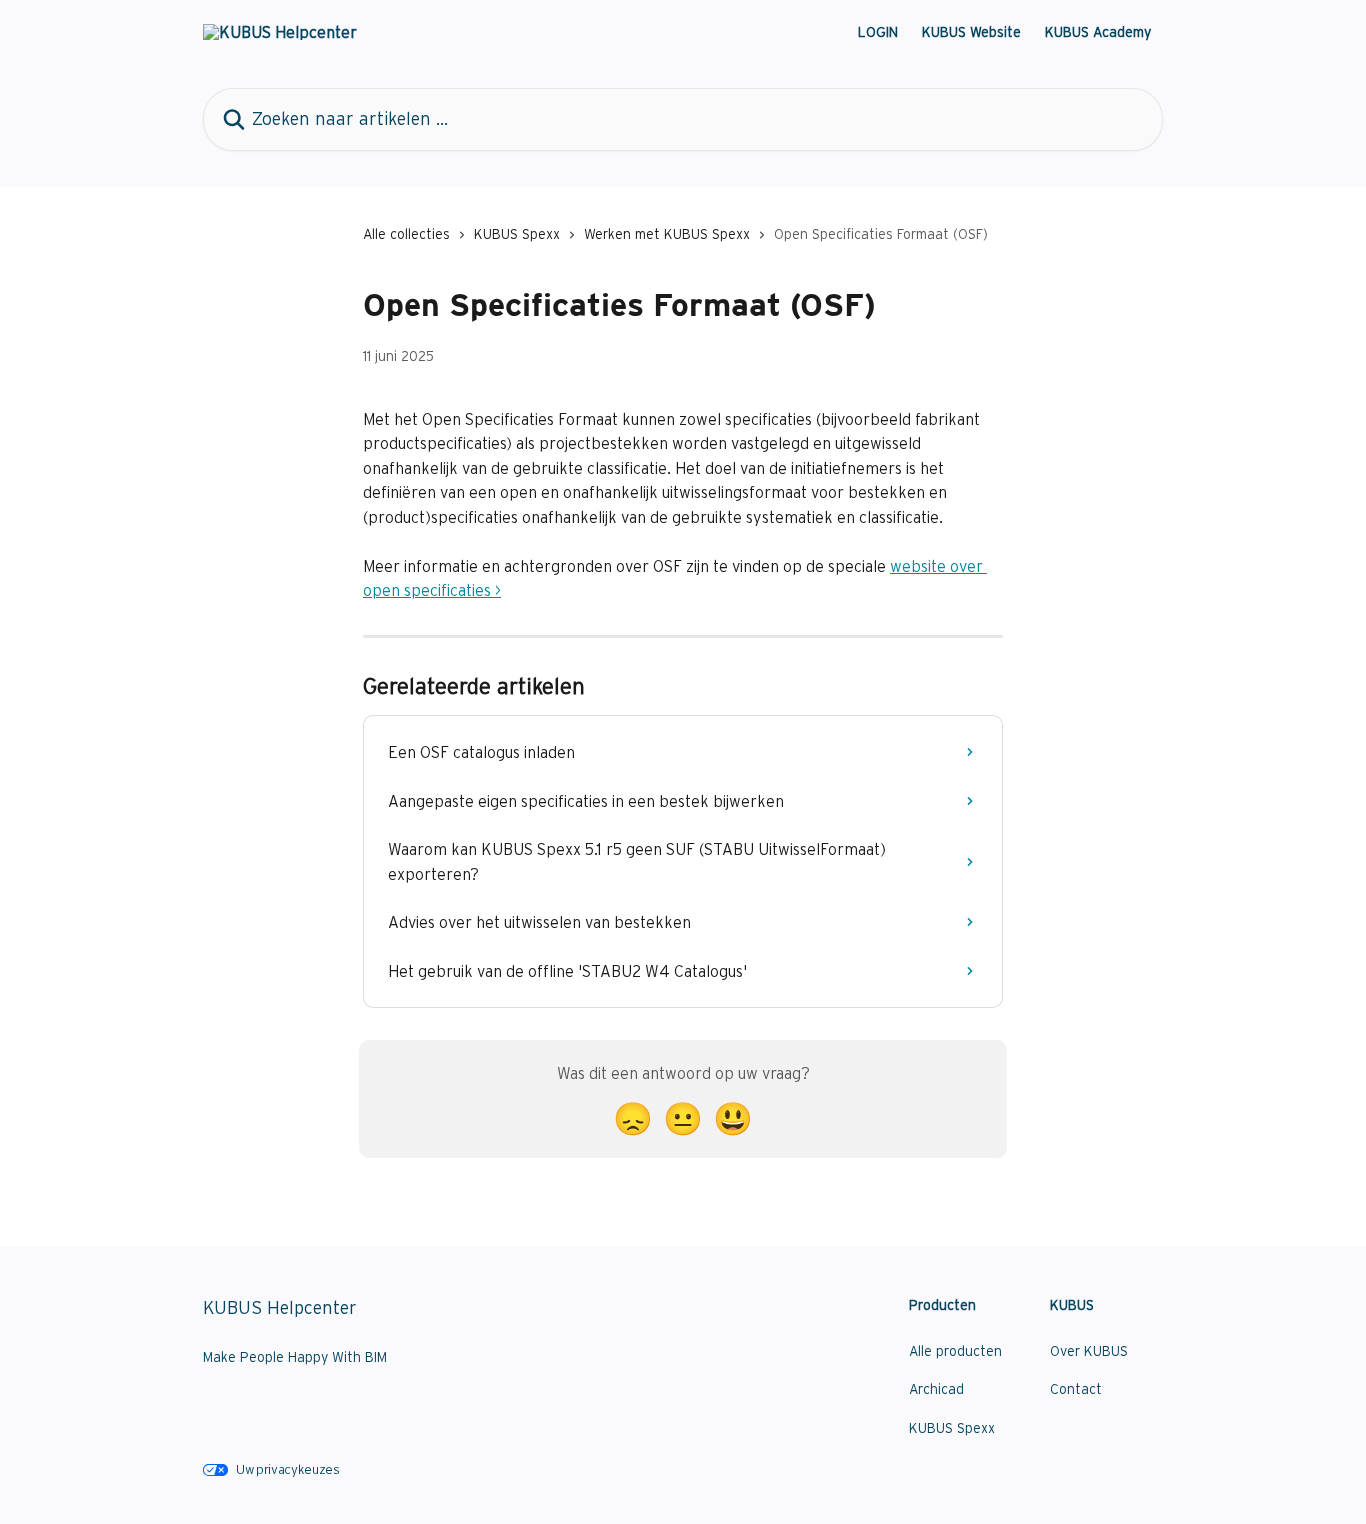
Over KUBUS (1089, 1351)
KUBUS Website (971, 32)
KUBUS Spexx (517, 234)
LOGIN (878, 32)
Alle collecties (406, 234)
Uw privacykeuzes (288, 1469)
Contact (1076, 1389)
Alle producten (955, 1351)
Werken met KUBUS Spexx (667, 234)
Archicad (936, 1389)
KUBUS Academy (1098, 32)
